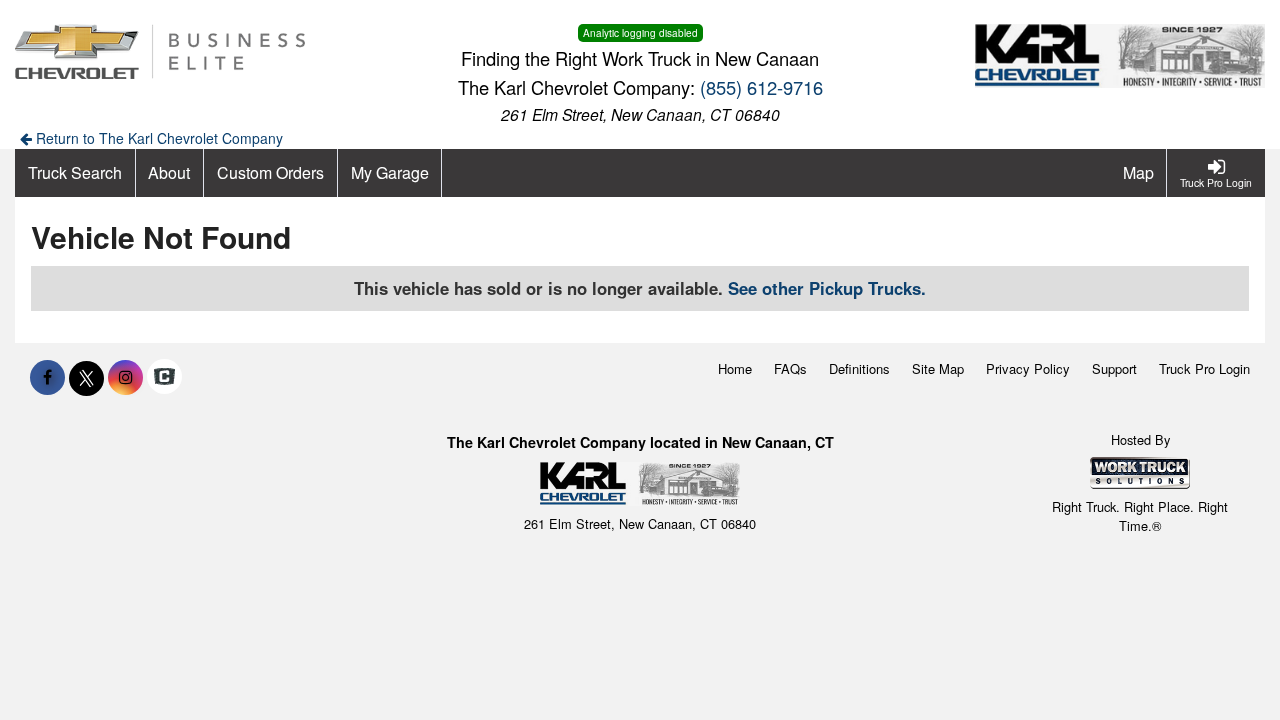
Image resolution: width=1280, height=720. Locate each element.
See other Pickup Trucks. (827, 288)
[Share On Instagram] (125, 377)
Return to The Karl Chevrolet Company (157, 138)
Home (735, 368)
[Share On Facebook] (47, 377)
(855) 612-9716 (761, 87)
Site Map (938, 368)
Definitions (859, 368)
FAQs (790, 368)
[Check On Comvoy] (164, 377)
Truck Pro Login (1204, 368)
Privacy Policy (1028, 368)
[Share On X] (86, 377)
